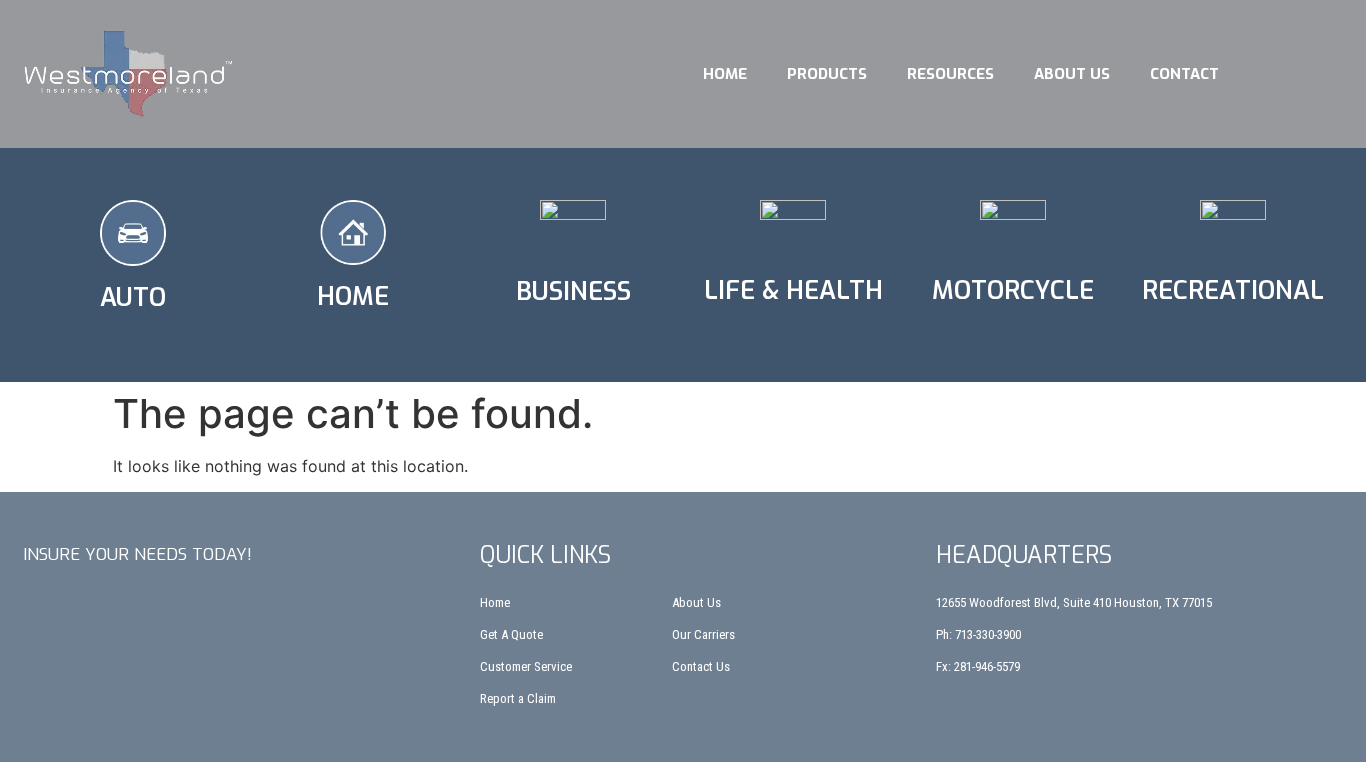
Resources (950, 74)
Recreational (1233, 290)
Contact (1184, 74)
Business (573, 291)
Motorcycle (1013, 290)
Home (725, 74)
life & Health (793, 290)
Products (827, 74)
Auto (133, 297)
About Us (1072, 74)
